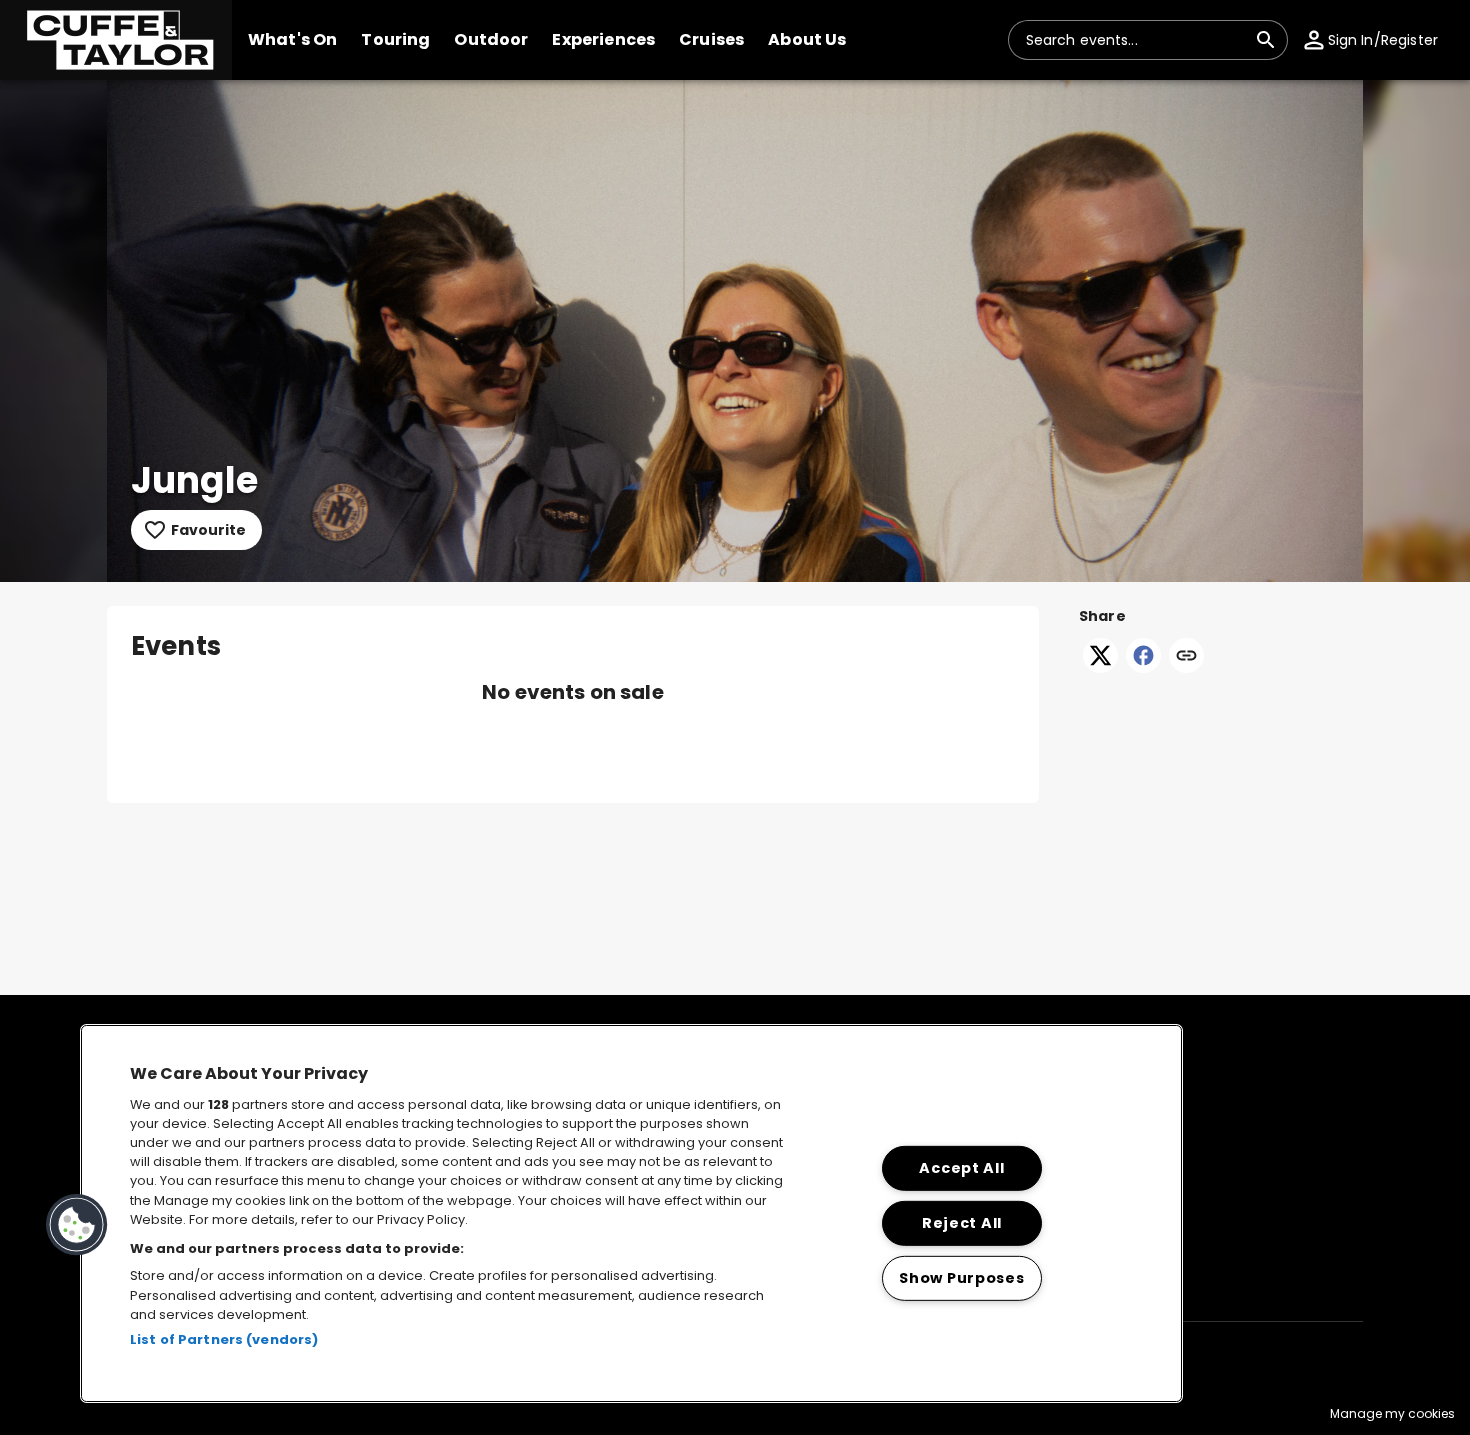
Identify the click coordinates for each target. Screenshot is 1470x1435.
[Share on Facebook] (1143, 667)
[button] (116, 40)
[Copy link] (1186, 657)
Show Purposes (961, 1278)
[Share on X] (1100, 667)
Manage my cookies (1392, 1413)
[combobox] (1136, 40)
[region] (631, 1213)
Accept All (961, 1168)
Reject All (962, 1223)
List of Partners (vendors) (224, 1339)
